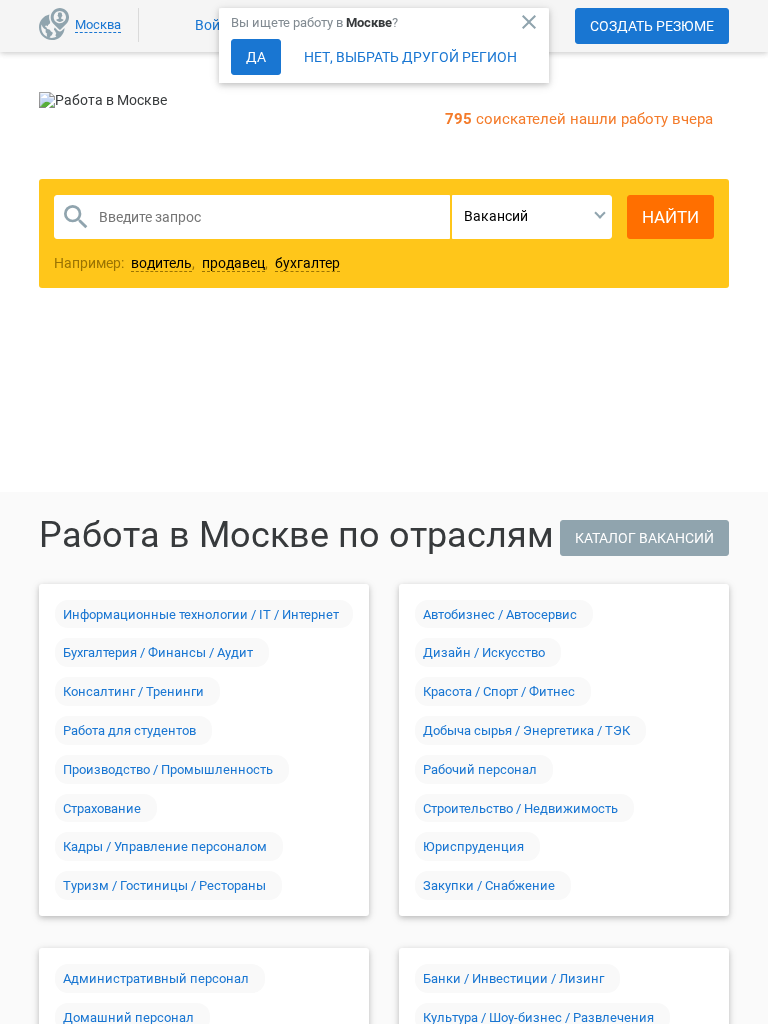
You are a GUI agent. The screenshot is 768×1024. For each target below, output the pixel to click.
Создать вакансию (541, 363)
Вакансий (496, 216)
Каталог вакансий (644, 538)
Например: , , (197, 263)
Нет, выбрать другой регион (410, 57)
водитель (161, 263)
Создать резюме (652, 26)
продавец (233, 263)
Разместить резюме (235, 363)
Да (256, 57)
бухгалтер (307, 263)
